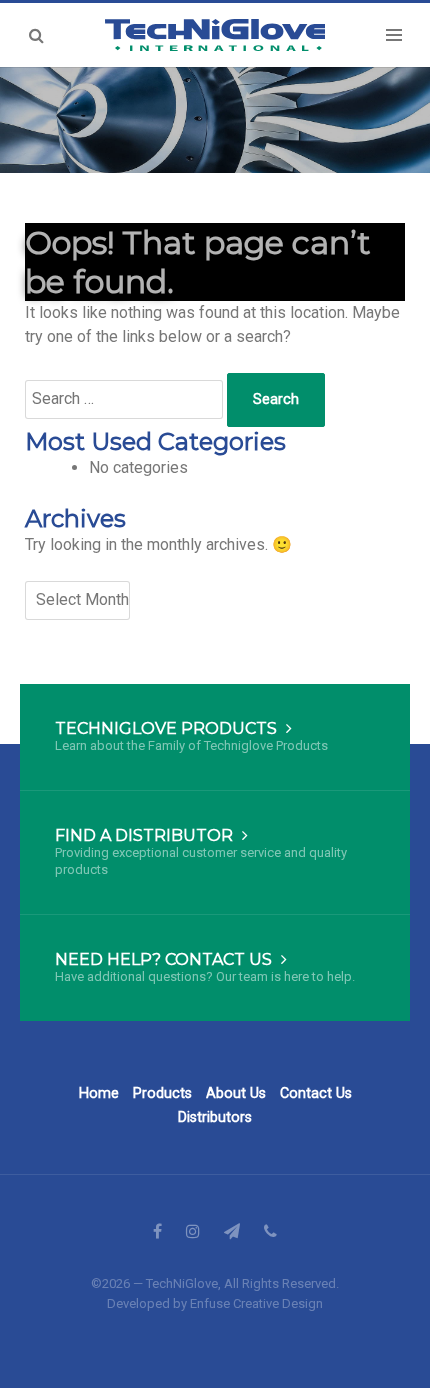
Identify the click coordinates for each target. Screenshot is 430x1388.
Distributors (215, 1117)
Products (162, 1093)
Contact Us (316, 1093)
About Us (236, 1093)
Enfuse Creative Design (256, 1303)
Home (99, 1093)
